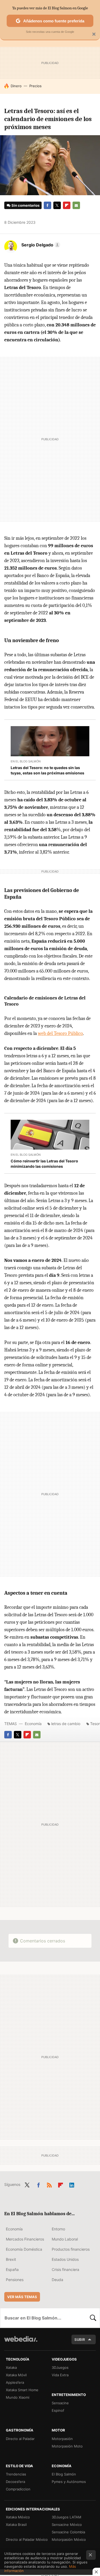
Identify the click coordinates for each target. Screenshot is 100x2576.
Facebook (47, 205)
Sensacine (60, 2403)
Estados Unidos (65, 2259)
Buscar (93, 2318)
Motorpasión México (69, 2539)
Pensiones (15, 2280)
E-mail (76, 205)
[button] (40, 245)
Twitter (57, 205)
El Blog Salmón (64, 2474)
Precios (35, 86)
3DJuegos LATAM (67, 2517)
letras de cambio (66, 1724)
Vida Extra (60, 2375)
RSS (49, 2184)
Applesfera (15, 2382)
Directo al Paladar (20, 2439)
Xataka (11, 2367)
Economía (33, 1724)
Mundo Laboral (65, 2239)
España (12, 2269)
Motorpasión (62, 2439)
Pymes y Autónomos (69, 2482)
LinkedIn (72, 2184)
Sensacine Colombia (68, 2532)
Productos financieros (71, 2249)
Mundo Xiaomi (18, 2397)
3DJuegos (60, 2367)
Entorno (58, 2229)
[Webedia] (21, 2343)
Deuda (57, 2280)
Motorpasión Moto (67, 2446)
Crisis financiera (65, 2269)
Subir (80, 2339)
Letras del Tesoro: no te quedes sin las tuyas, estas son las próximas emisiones (47, 770)
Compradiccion (18, 2489)
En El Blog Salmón (26, 761)
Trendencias (16, 2474)
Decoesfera (15, 2482)
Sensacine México (67, 2525)
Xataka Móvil (16, 2375)
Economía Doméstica (24, 2249)
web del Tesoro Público (60, 1033)
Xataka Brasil (16, 2525)
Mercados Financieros (25, 2239)
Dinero (16, 86)
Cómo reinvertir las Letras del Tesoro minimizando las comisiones (44, 1164)
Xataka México (18, 2517)
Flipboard (67, 205)
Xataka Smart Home (22, 2390)
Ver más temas (22, 2297)
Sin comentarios (25, 205)
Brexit (11, 2259)
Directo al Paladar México (27, 2539)
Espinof (58, 2410)
